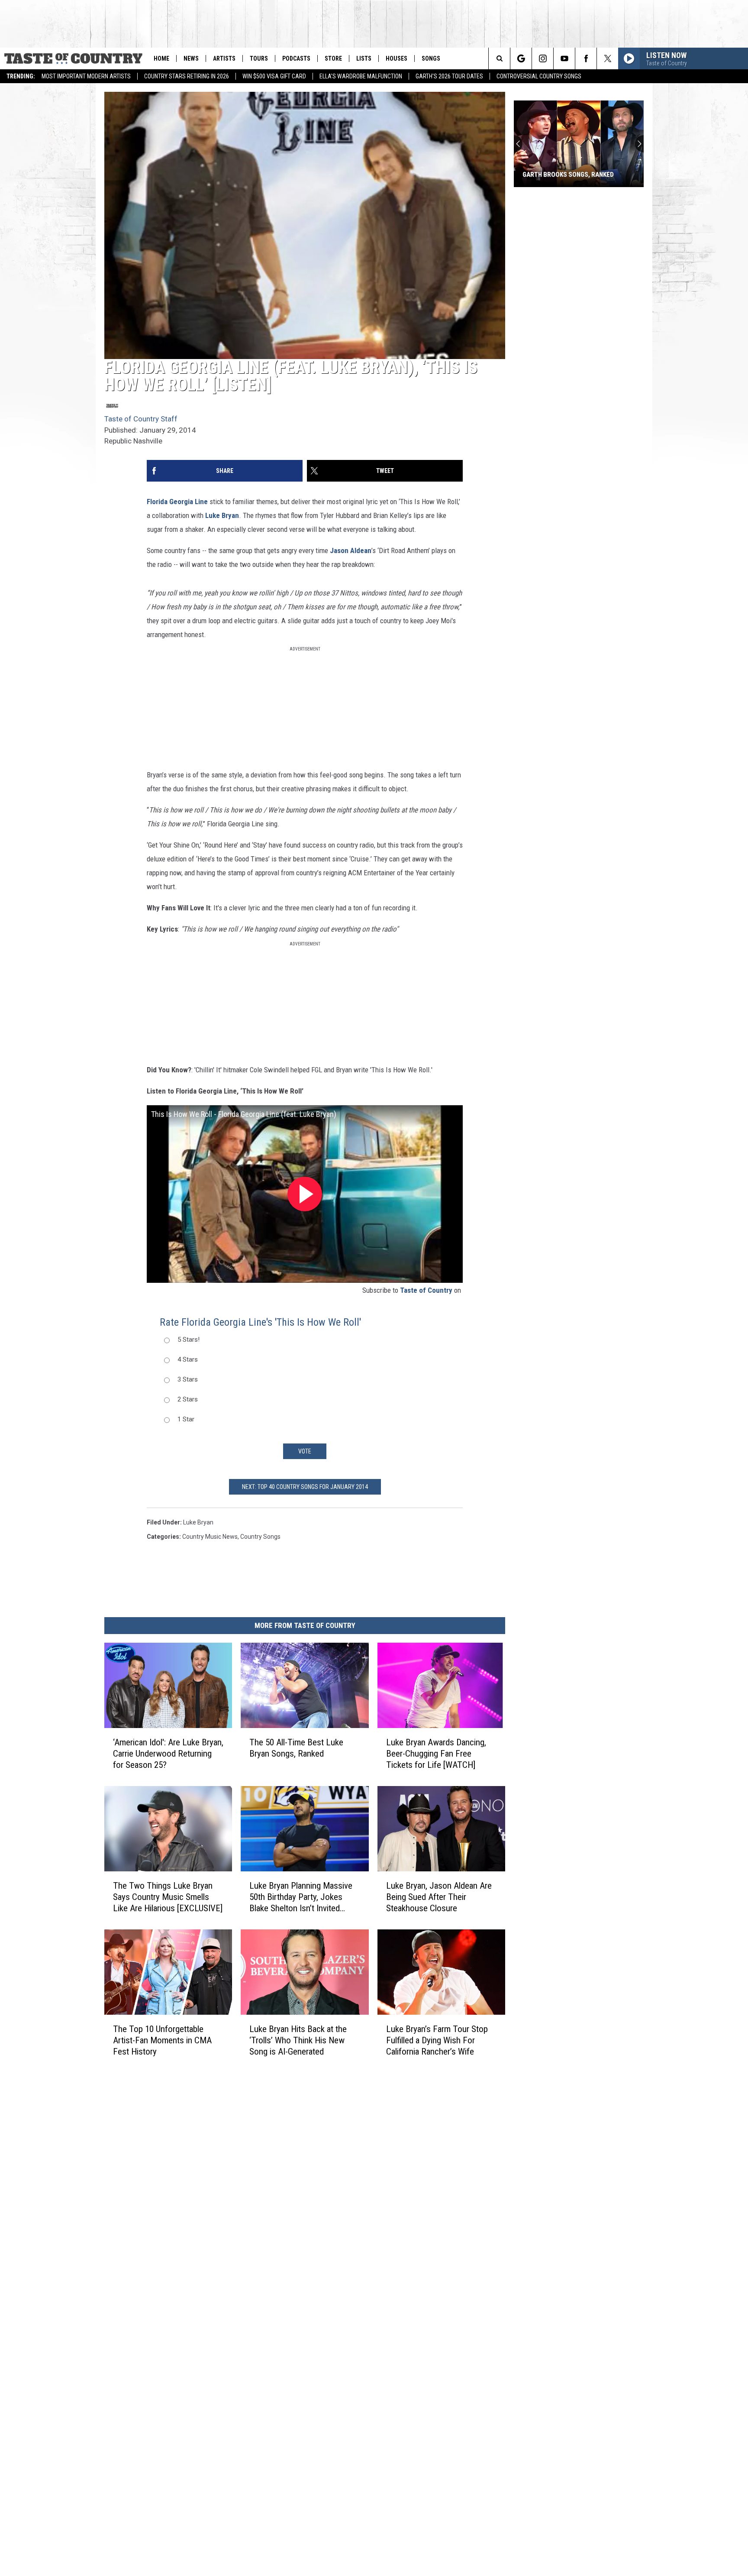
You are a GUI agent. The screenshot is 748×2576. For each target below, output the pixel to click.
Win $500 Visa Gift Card (274, 76)
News (191, 58)
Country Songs (260, 1537)
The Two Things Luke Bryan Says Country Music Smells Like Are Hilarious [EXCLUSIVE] (168, 1897)
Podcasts (296, 58)
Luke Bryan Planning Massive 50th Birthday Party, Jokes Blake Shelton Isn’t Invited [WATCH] (301, 1897)
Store (333, 58)
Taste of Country (426, 1290)
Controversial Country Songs (539, 76)
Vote (305, 1451)
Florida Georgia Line (177, 502)
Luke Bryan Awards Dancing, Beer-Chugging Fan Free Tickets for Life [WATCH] (436, 1754)
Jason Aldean (351, 550)
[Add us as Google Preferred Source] (521, 58)
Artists (224, 58)
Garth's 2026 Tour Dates (449, 76)
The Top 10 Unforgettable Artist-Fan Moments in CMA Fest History (162, 2040)
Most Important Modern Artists (86, 76)
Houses (397, 58)
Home (161, 58)
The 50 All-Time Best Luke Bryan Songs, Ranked (296, 1748)
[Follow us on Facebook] (586, 58)
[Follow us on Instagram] (543, 58)
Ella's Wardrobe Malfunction (361, 76)
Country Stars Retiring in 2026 (187, 76)
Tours (259, 58)
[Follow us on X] (608, 58)
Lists (364, 58)
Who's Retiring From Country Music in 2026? (569, 171)
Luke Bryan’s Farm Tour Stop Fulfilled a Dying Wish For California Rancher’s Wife (437, 2040)
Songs (431, 58)
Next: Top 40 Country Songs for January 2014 (305, 1487)
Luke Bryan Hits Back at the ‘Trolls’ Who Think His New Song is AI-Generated (298, 2040)
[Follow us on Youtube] (564, 58)
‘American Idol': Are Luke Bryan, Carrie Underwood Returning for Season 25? (168, 1754)
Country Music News (210, 1537)
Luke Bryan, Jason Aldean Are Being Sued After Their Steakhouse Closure (439, 1897)
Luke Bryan (222, 515)
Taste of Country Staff (141, 419)
